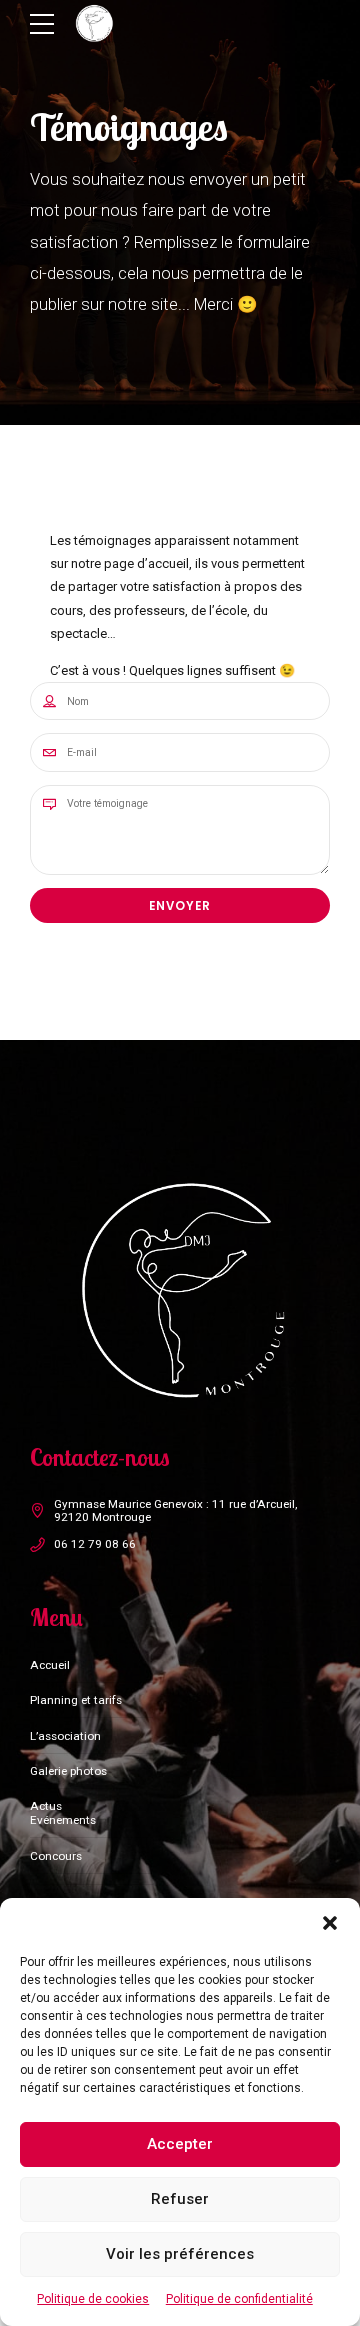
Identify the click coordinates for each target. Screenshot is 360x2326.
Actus (46, 1806)
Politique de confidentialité (239, 2299)
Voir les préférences (180, 2254)
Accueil (50, 1665)
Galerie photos (68, 1771)
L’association (65, 1736)
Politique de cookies (93, 2299)
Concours (56, 1856)
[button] (330, 1923)
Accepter (180, 2144)
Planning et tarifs (76, 1700)
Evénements (63, 1820)
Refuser (180, 2199)
